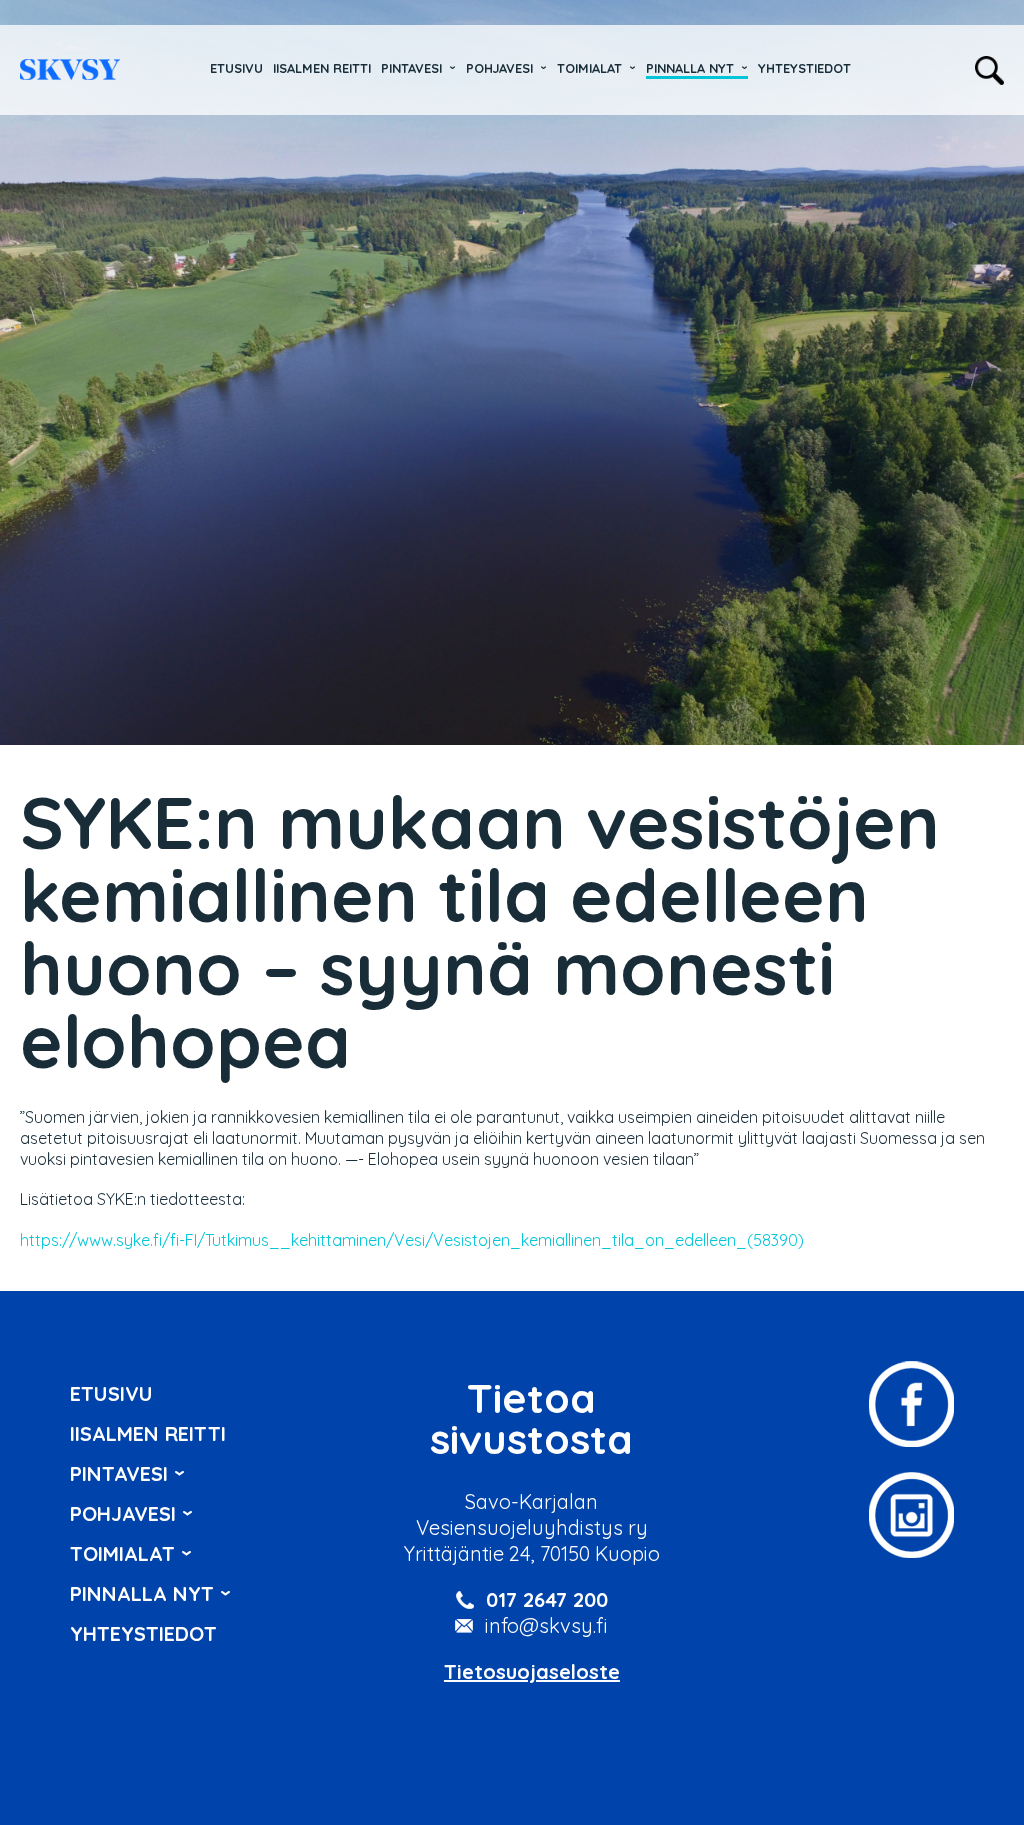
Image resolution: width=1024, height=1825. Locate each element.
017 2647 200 (547, 1599)
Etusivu (236, 68)
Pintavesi (411, 68)
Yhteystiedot (804, 68)
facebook (911, 1404)
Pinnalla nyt (690, 68)
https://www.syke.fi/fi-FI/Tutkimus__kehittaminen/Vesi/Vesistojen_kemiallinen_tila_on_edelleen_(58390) (412, 1240)
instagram (911, 1515)
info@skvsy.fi (546, 1625)
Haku (989, 70)
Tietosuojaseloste (532, 1671)
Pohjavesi (499, 68)
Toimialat (589, 68)
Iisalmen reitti (70, 69)
